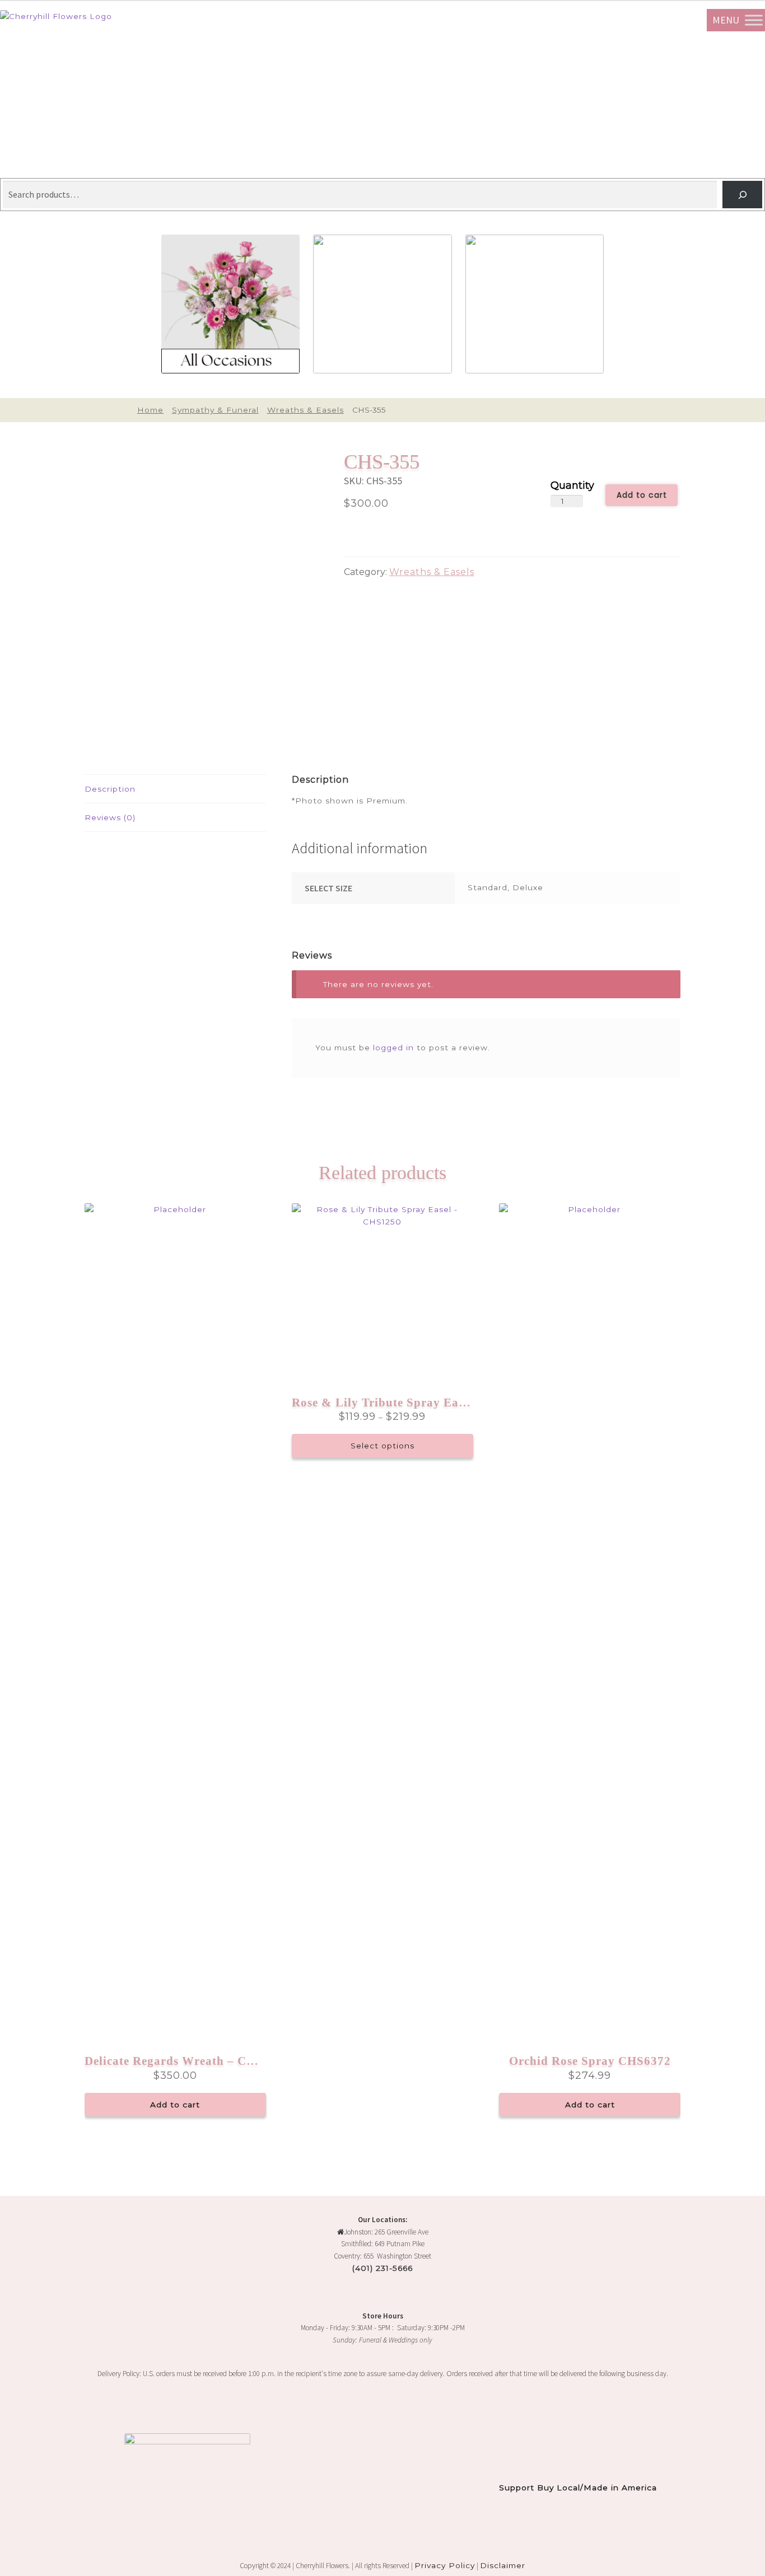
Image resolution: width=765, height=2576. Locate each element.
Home (150, 410)
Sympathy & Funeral (215, 410)
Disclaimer (503, 2565)
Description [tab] (110, 789)
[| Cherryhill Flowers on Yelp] (32, 2408)
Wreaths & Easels (305, 410)
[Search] (742, 195)
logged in (393, 1048)
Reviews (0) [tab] (110, 817)
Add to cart (642, 495)
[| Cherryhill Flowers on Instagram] (14, 2408)
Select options (382, 1446)
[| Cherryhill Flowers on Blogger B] (5, 2408)
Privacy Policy (445, 2565)
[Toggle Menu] (754, 20)
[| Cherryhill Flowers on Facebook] (24, 2408)
